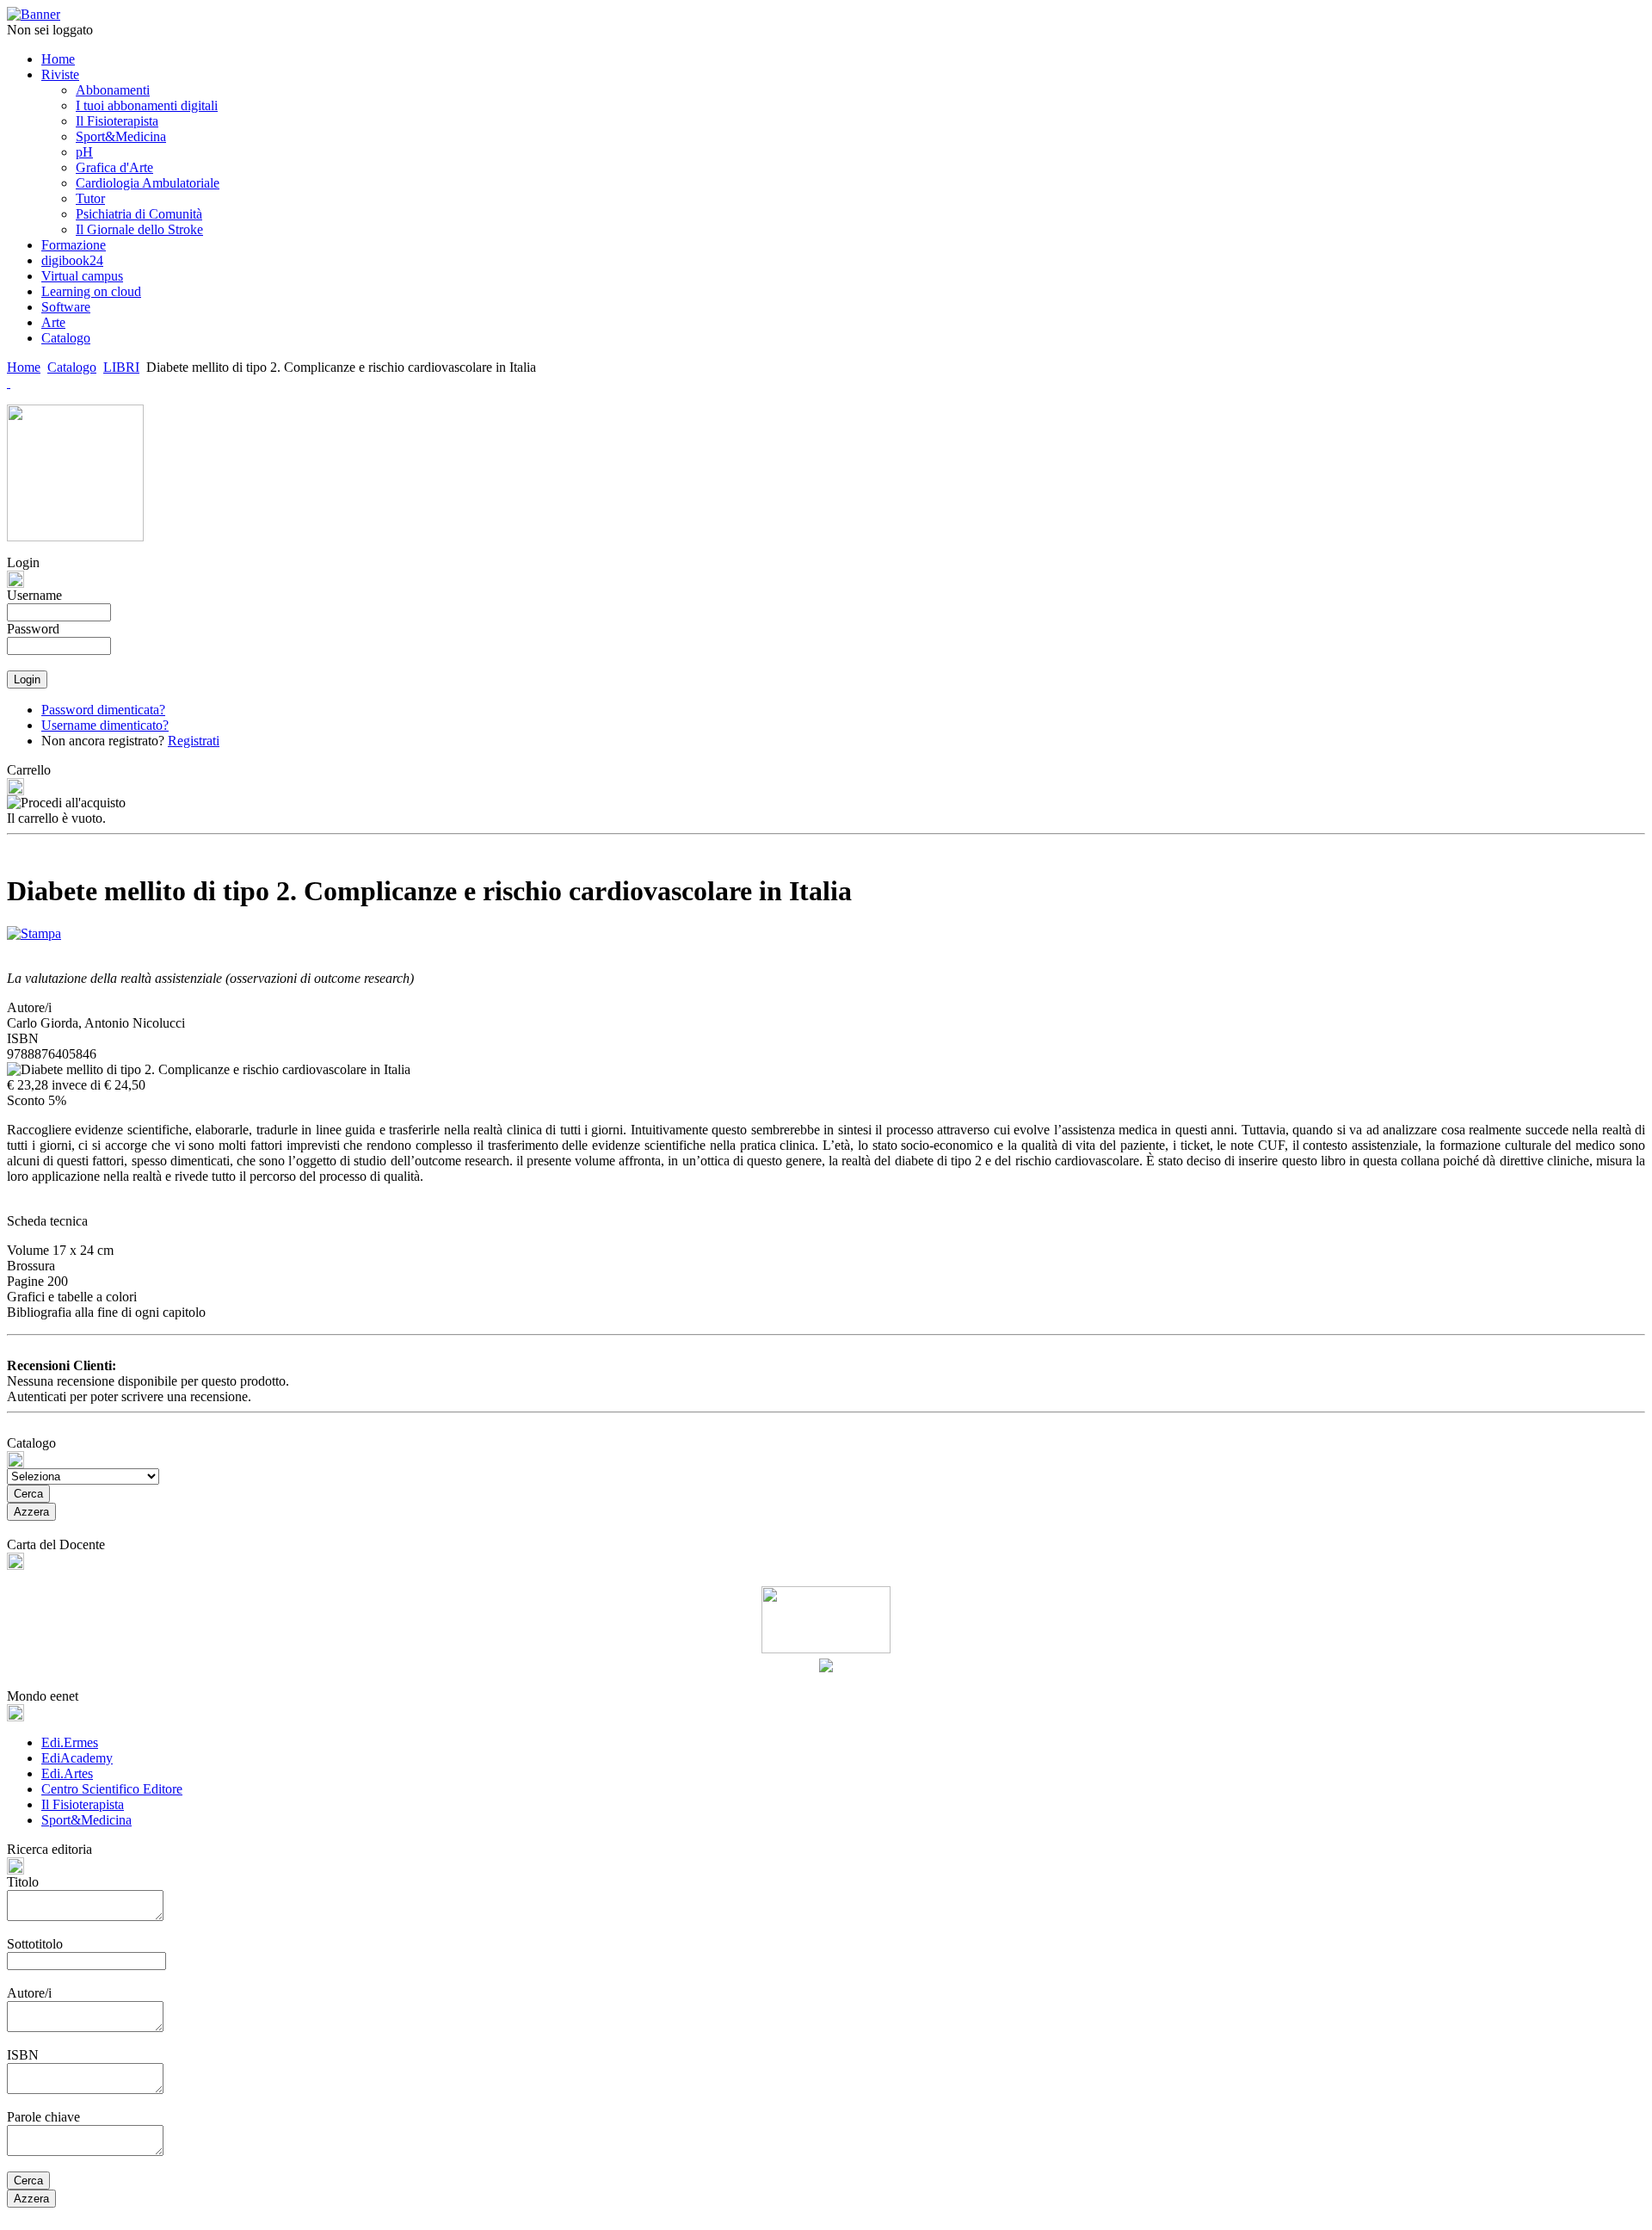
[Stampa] (34, 929)
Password (33, 629)
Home (24, 367)
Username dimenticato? (105, 725)
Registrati (194, 741)
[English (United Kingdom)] (9, 383)
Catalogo (72, 367)
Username (34, 595)
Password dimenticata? (103, 710)
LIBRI (121, 367)
